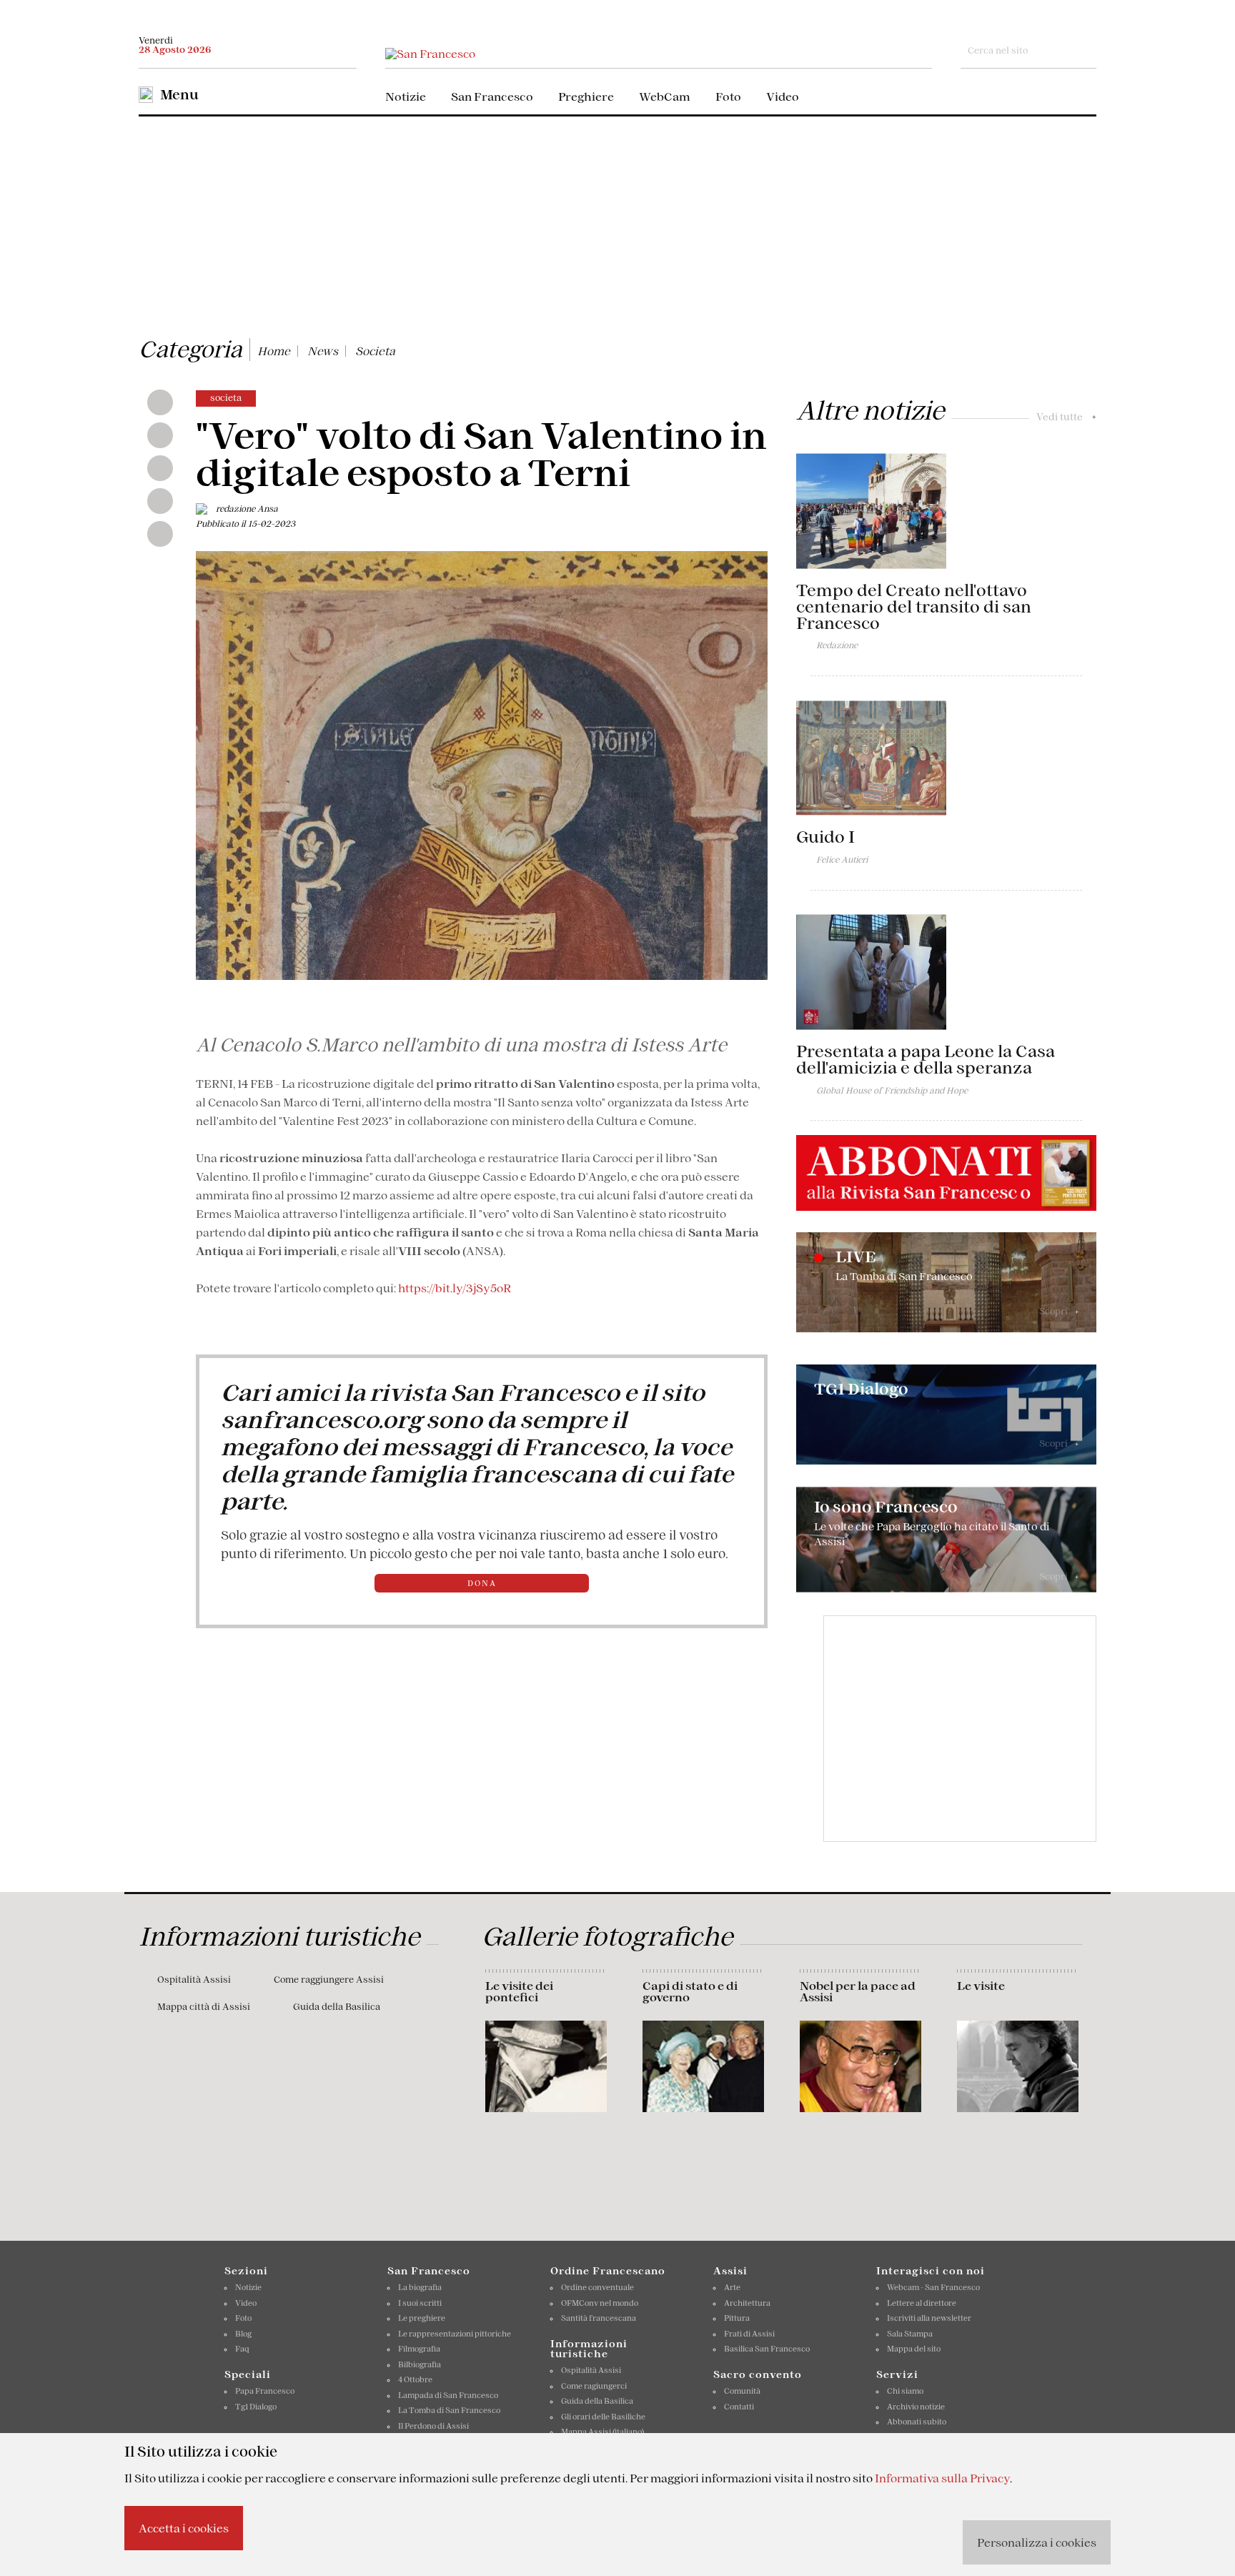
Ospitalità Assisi (194, 1980)
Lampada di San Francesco (448, 2395)
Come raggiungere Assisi (329, 1980)
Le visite (981, 1986)
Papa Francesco (265, 2391)
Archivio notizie (916, 2407)
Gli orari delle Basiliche (603, 2417)
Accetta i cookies (184, 2528)
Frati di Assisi (749, 2334)
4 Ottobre (415, 2379)
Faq (242, 2349)
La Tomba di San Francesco (449, 2410)
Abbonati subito (917, 2422)
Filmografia (419, 2349)
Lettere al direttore (922, 2303)
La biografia (420, 2287)
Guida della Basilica (337, 2007)
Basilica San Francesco (767, 2349)
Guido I (825, 837)
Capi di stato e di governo (690, 1991)
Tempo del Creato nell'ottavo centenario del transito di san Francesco (914, 607)
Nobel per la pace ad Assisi (858, 1991)
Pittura (737, 2318)
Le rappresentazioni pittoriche (455, 2334)
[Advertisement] (617, 224)
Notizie (406, 96)
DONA (482, 1583)
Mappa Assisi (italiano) (602, 2432)
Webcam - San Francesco (933, 2287)
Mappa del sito (914, 2349)
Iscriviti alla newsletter (929, 2318)
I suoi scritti (420, 2303)
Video (783, 96)
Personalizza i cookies (1037, 2542)
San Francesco (492, 96)
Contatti (739, 2407)
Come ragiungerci (594, 2386)
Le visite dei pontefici (519, 1991)
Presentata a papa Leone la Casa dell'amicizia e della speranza (926, 1060)
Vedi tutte (1066, 417)
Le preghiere (422, 2318)
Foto (728, 96)
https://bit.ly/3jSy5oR (455, 1288)
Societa (375, 351)
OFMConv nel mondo (600, 2303)
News (323, 351)
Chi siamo (905, 2391)
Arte (732, 2287)
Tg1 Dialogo (256, 2407)
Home (274, 351)
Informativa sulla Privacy (942, 2478)
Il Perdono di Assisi (433, 2426)
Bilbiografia (420, 2364)
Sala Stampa (910, 2334)
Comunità (742, 2391)
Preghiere (586, 96)
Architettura (747, 2303)
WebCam (665, 96)
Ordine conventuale (597, 2287)
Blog (243, 2334)
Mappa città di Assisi (204, 2007)
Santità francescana (599, 2318)
